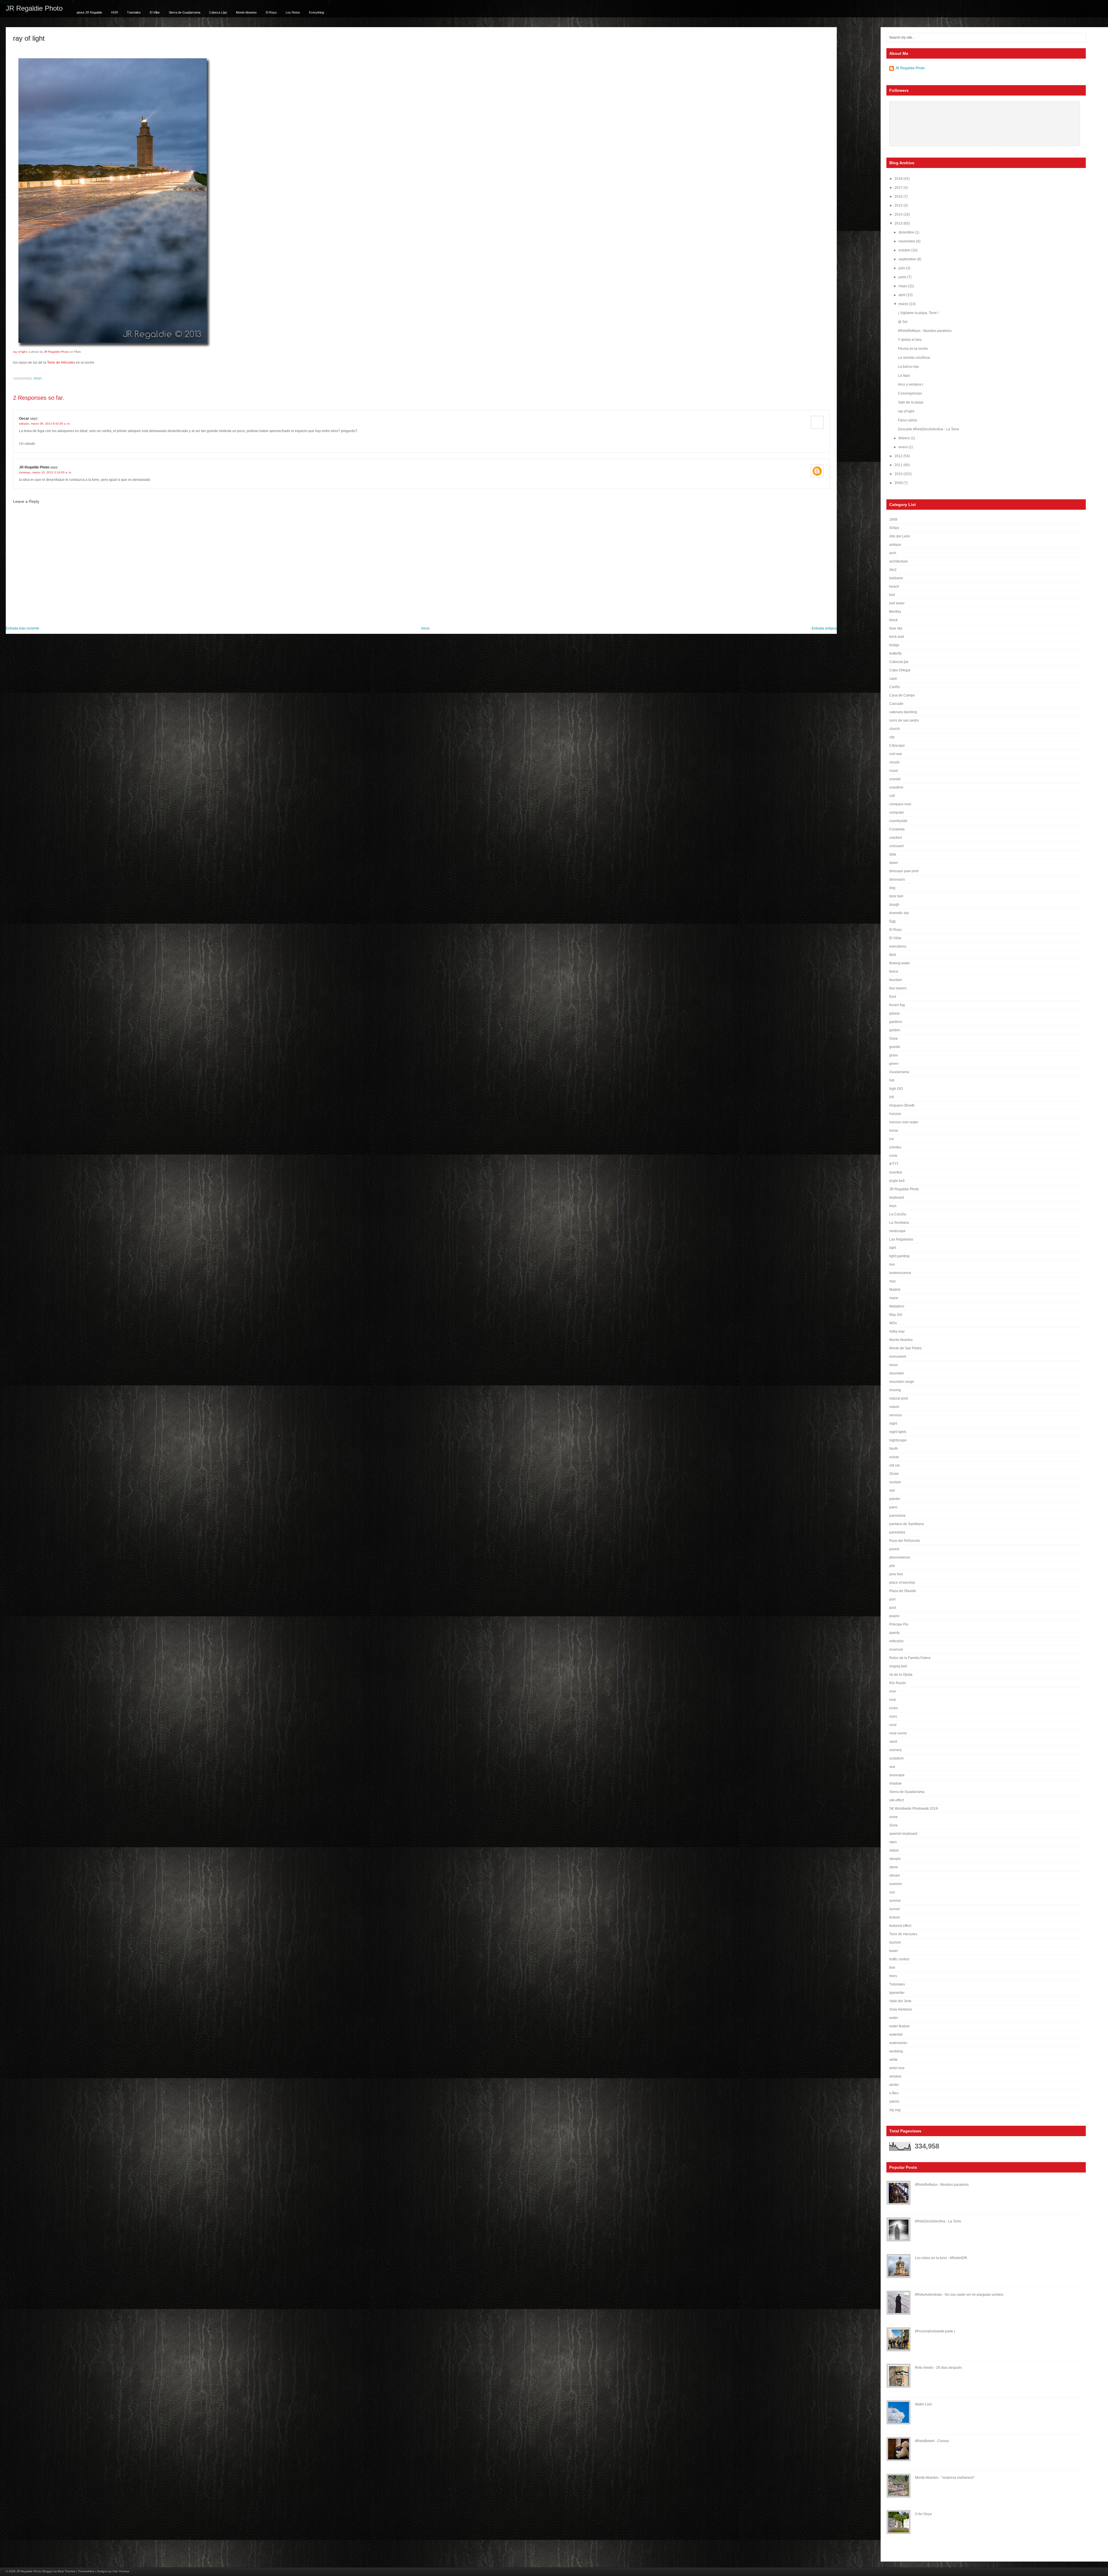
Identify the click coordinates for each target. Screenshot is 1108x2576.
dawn (894, 863)
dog (892, 888)
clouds (894, 762)
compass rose (900, 804)
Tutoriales (134, 12)
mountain (897, 1373)
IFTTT (894, 1164)
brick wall (897, 637)
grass (894, 1055)
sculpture (896, 1758)
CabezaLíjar (899, 662)
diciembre (907, 232)
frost (893, 997)
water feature (900, 2026)
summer (896, 1884)
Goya (893, 1038)
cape (893, 679)
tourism (895, 1942)
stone (894, 1867)
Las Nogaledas (901, 1239)
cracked (895, 838)
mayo (903, 286)
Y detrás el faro (910, 340)
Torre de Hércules (61, 363)
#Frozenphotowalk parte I (935, 2331)
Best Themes (67, 2571)
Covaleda (897, 829)
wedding (896, 2051)
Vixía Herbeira (901, 2009)
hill (892, 1097)
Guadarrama (899, 1072)
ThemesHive (86, 2571)
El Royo (271, 12)
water (894, 2018)
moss (893, 1365)
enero (904, 447)
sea (892, 1767)
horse (894, 1131)
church (895, 729)
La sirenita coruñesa (914, 358)
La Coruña (898, 1214)
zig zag (895, 2110)
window (895, 2076)
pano (893, 1507)
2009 (899, 483)
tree (892, 1968)
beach (894, 586)
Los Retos (293, 12)
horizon (895, 1114)
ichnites (895, 1147)
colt (892, 796)
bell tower (897, 603)
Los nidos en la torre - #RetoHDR (941, 2258)
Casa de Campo (902, 695)
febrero (905, 438)
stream (895, 1876)
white (893, 2060)
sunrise (895, 1901)
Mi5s (893, 1323)
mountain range (902, 1382)
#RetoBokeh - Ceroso (932, 2441)
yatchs (894, 2101)
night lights (898, 1432)
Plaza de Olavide (903, 1591)
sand (893, 1742)
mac (893, 1281)
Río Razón (898, 1683)
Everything (317, 12)
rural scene (898, 1733)
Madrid (895, 1290)
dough (894, 905)
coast (893, 771)
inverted (896, 1172)
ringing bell (898, 1666)
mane (894, 1298)
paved (894, 1549)
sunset (894, 1909)
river (893, 1691)
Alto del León (900, 536)
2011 (899, 465)
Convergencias (910, 393)
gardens (896, 1022)
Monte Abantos (246, 12)
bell (892, 595)
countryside (898, 821)
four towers (898, 988)
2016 (899, 197)
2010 (899, 474)
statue (894, 1850)
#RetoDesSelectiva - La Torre (938, 2221)
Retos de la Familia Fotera (910, 1658)
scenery (895, 1750)
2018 (899, 179)
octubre (905, 250)
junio (903, 277)
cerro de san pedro (904, 720)
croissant (896, 846)
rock (893, 1700)
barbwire (896, 578)
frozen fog (897, 1005)
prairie (894, 1616)
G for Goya (923, 2514)
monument (898, 1357)
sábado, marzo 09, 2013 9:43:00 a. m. (45, 424)
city (892, 737)
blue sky (896, 628)
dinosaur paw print (904, 871)
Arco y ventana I (910, 384)
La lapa (904, 376)
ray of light (29, 38)
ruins (893, 1716)
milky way (897, 1331)
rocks (893, 1708)
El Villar (155, 12)
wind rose (897, 2068)
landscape (898, 1231)
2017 (899, 188)
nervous (896, 1415)
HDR (115, 12)
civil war (896, 754)
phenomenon (900, 1557)
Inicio (425, 628)
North (894, 1449)
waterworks (898, 2043)
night (893, 1424)
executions (898, 946)
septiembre (908, 259)
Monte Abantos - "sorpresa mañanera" (945, 2478)
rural (893, 1725)
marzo (904, 304)
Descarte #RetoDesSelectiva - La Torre (929, 429)
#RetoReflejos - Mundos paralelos (925, 331)
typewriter (897, 1993)
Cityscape (897, 746)
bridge (894, 645)
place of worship (902, 1583)
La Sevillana (899, 1223)
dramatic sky (899, 913)
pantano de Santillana (907, 1524)
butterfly (895, 653)
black (893, 620)
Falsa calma (907, 420)
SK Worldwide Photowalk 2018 (914, 1809)
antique (895, 545)
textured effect (900, 1926)
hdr (892, 1080)
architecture (899, 561)
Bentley (895, 612)
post (38, 379)
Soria (893, 1825)
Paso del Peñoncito (905, 1541)
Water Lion (923, 2404)
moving (895, 1390)
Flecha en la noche (913, 349)
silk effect (896, 1800)
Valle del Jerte (900, 2001)
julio (902, 268)
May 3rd (896, 1315)
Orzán (894, 1474)
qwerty (894, 1633)
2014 (899, 214)
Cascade (896, 704)
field (893, 955)
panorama (897, 1516)
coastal (895, 779)
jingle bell (897, 1181)
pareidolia (897, 1532)
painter (895, 1499)
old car (895, 1465)
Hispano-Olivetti (902, 1105)
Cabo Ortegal (900, 670)
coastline (896, 787)
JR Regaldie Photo (34, 8)
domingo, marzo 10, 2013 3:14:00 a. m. (45, 472)
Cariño (895, 687)
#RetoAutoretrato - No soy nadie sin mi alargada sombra (959, 2295)
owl (892, 1490)
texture (895, 1917)
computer (897, 812)
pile (892, 1566)
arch (893, 553)
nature (894, 1407)
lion (892, 1264)
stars (893, 1842)
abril (902, 295)
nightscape (898, 1440)
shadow (895, 1783)
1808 (893, 520)
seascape (897, 1775)
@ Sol (903, 322)
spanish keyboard (903, 1834)
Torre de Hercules (903, 1934)
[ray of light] (113, 347)
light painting (899, 1256)
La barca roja (908, 367)
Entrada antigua (824, 628)
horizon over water (904, 1122)
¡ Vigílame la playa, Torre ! (918, 313)
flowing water (900, 963)
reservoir (896, 1650)
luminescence (900, 1273)
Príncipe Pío (899, 1624)
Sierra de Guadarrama (185, 12)
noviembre (907, 241)
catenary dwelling (903, 712)
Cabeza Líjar (218, 12)
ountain (895, 1482)
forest (894, 972)
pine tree (896, 1574)
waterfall (896, 2035)
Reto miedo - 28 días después (938, 2368)
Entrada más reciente (23, 628)
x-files (894, 2093)
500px (894, 528)
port (892, 1599)
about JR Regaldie (89, 12)
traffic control (899, 1959)
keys (893, 1206)
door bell (896, 896)
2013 (899, 223)
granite (895, 1047)
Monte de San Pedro (905, 1348)
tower (894, 1951)
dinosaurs (897, 879)
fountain (896, 980)
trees (893, 1976)
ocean (894, 1457)
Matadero (897, 1306)
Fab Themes (121, 2571)
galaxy (894, 1013)
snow (893, 1817)
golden (895, 1030)
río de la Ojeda (901, 1675)
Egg (892, 921)
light (893, 1248)
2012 (899, 456)
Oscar (24, 419)
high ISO (896, 1089)
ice (892, 1139)
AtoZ (893, 570)
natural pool (899, 1398)
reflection (896, 1641)
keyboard (897, 1198)
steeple (895, 1859)
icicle (893, 1156)
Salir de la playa (911, 402)
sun (892, 1892)
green (894, 1064)
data (893, 854)
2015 (899, 206)
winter (894, 2085)
